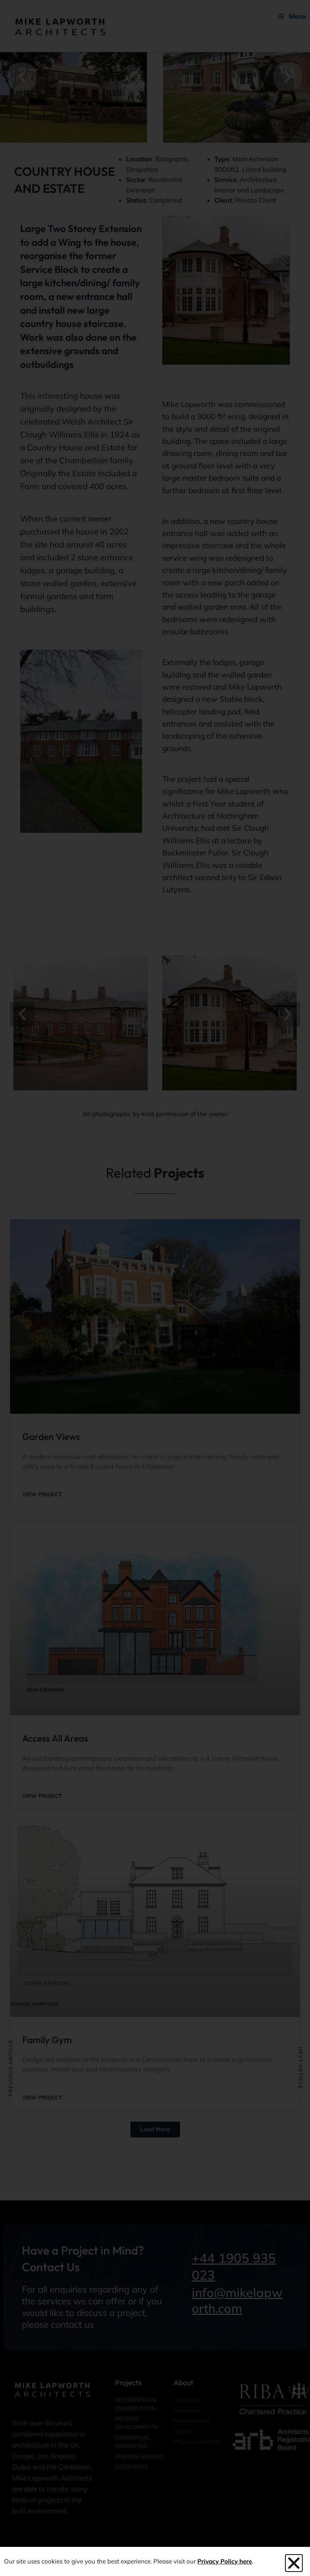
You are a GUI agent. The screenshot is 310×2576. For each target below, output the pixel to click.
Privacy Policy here (225, 2561)
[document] (155, 1288)
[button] (294, 2563)
